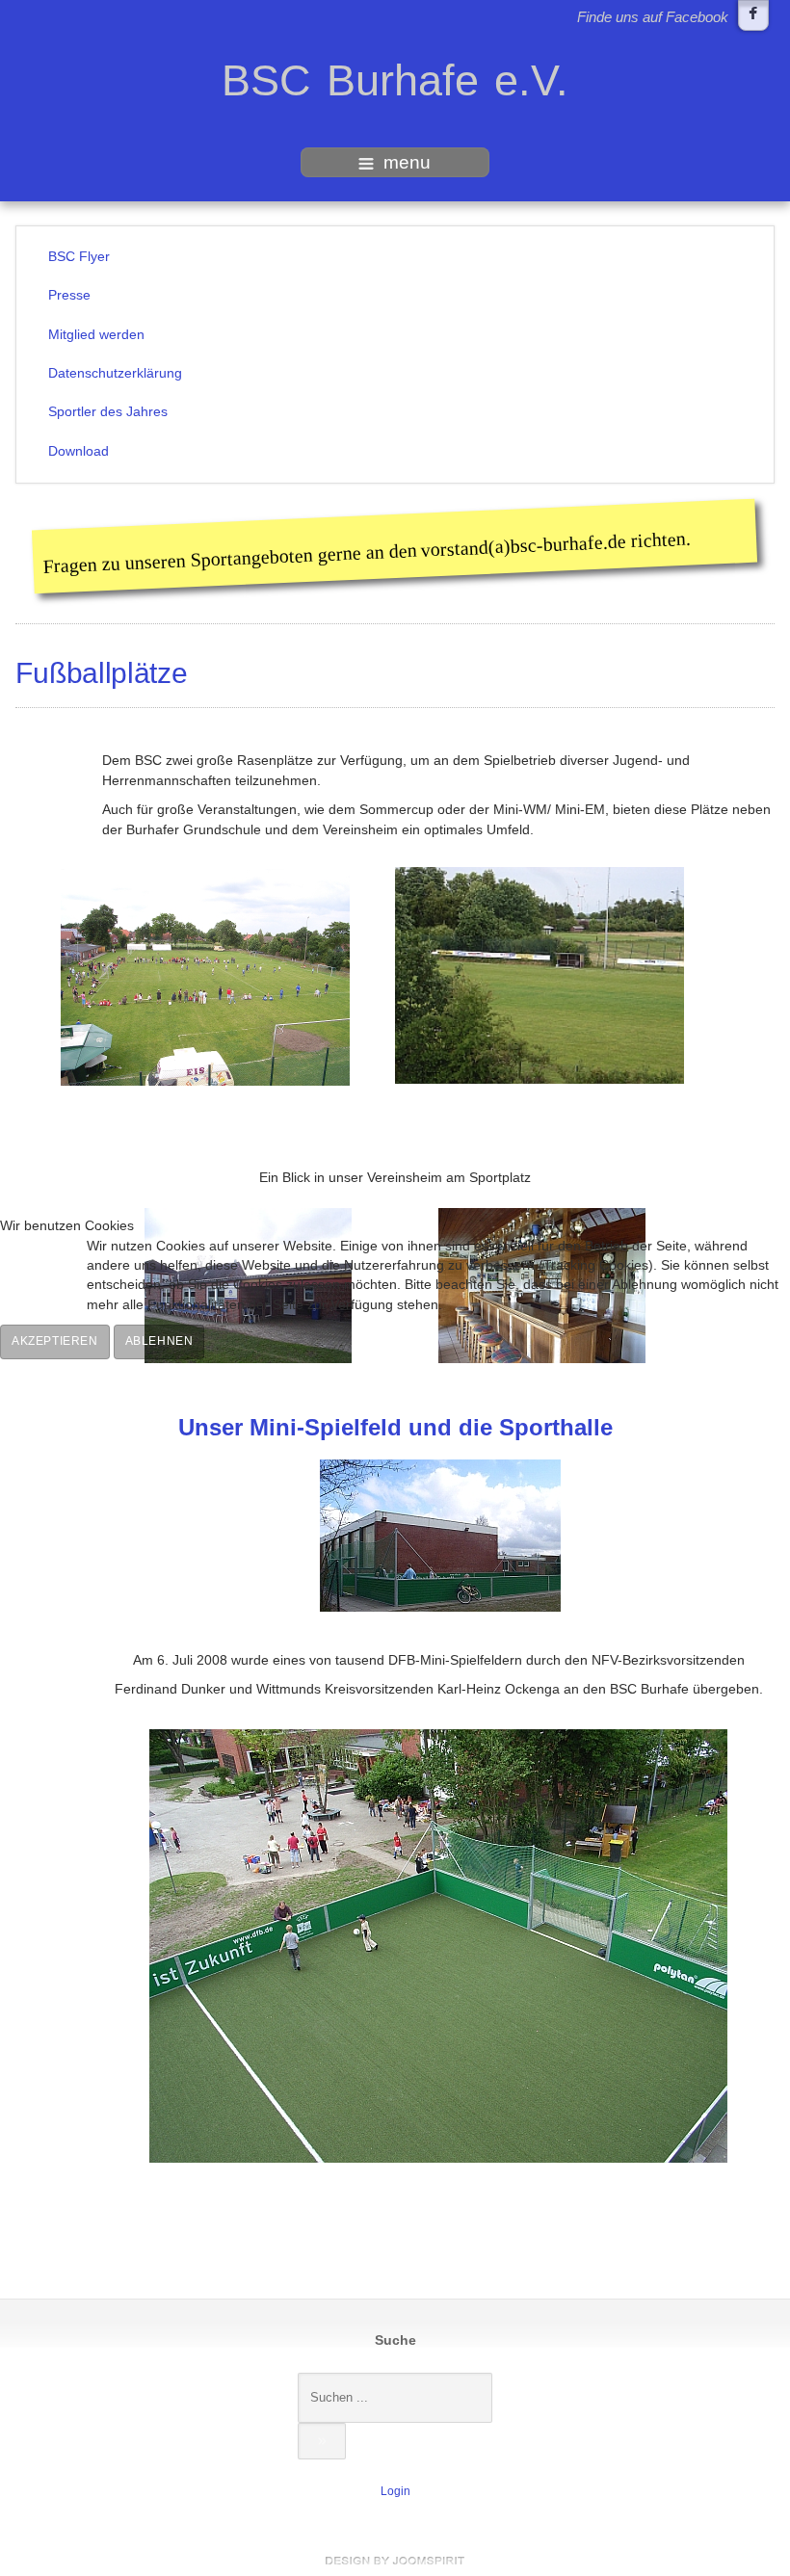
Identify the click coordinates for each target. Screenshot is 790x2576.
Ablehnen (159, 1341)
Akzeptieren (55, 1341)
